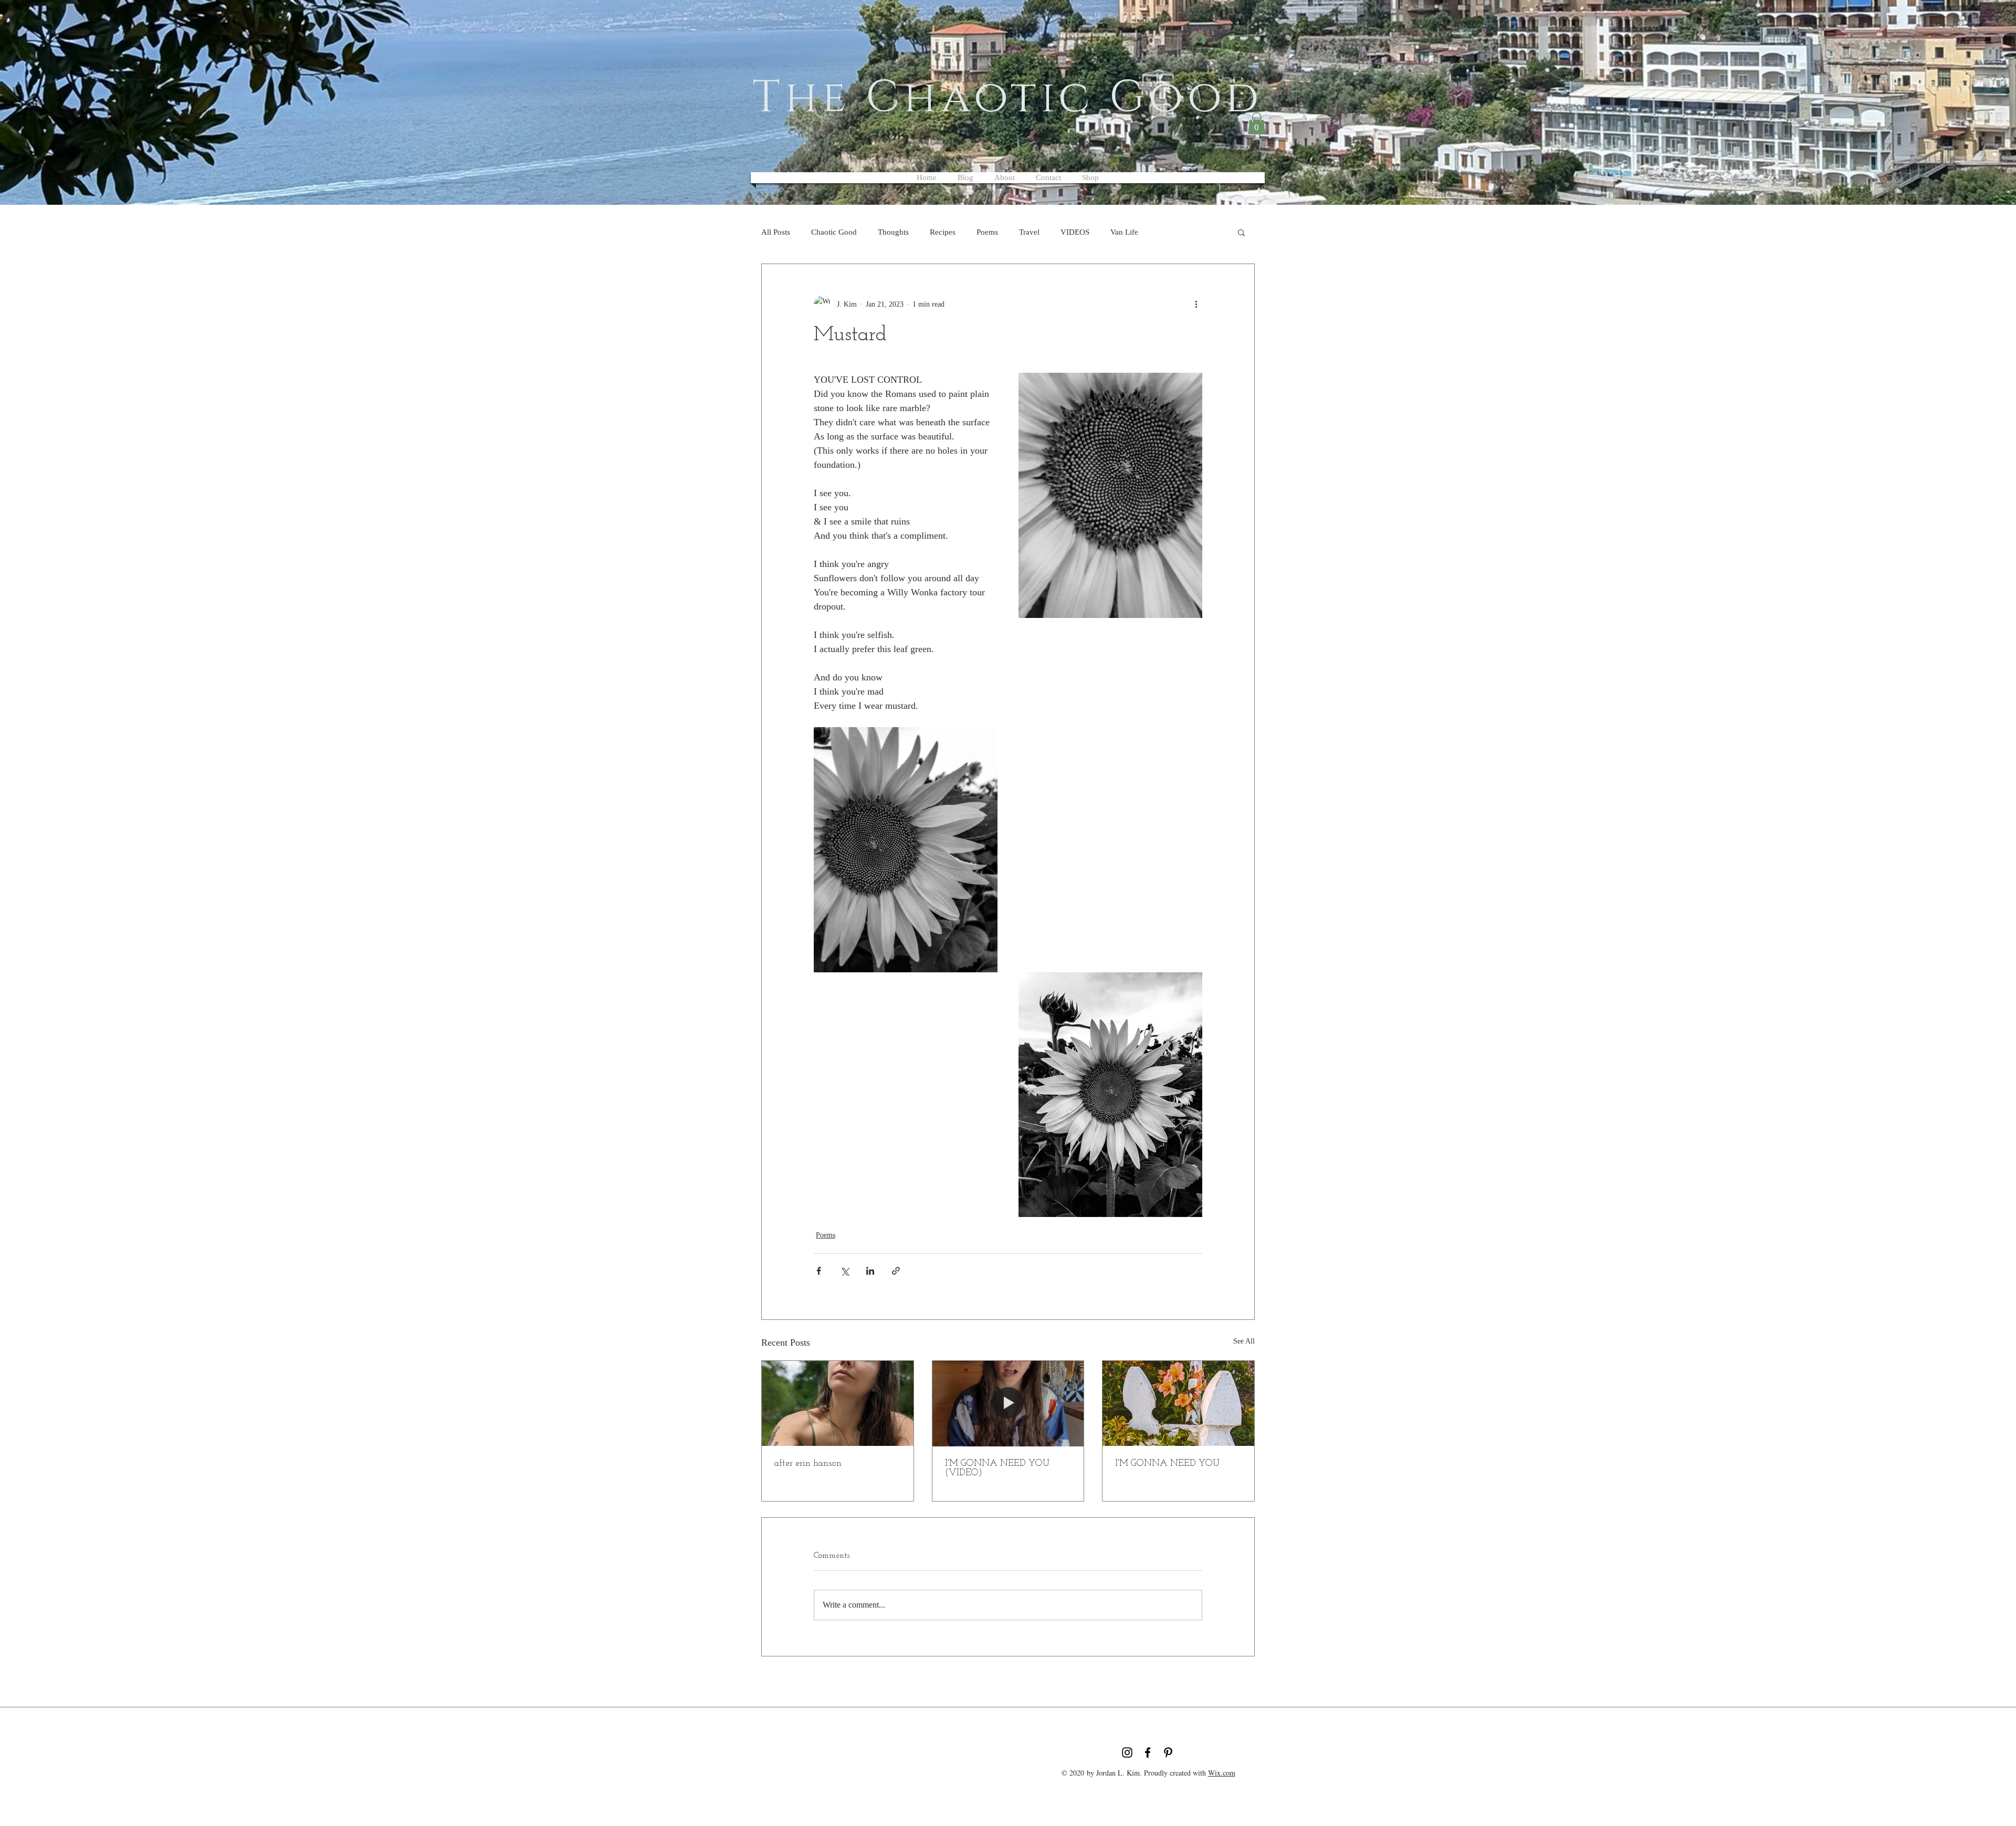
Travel (1029, 232)
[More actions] (1196, 304)
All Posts (776, 232)
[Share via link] (896, 1271)
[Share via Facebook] (819, 1271)
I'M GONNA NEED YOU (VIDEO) (997, 1468)
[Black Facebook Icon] (1148, 1752)
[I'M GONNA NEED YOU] (1178, 1403)
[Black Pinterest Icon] (1168, 1752)
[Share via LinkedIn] (870, 1271)
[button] (1257, 123)
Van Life (1124, 232)
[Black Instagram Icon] (1127, 1752)
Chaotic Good (834, 232)
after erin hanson (808, 1464)
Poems (987, 232)
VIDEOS (1075, 232)
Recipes (943, 232)
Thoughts (893, 232)
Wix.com (1222, 1773)
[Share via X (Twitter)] (844, 1271)
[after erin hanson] (838, 1403)
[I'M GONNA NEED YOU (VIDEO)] (1008, 1403)
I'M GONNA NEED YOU (1167, 1464)
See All (1244, 1341)
